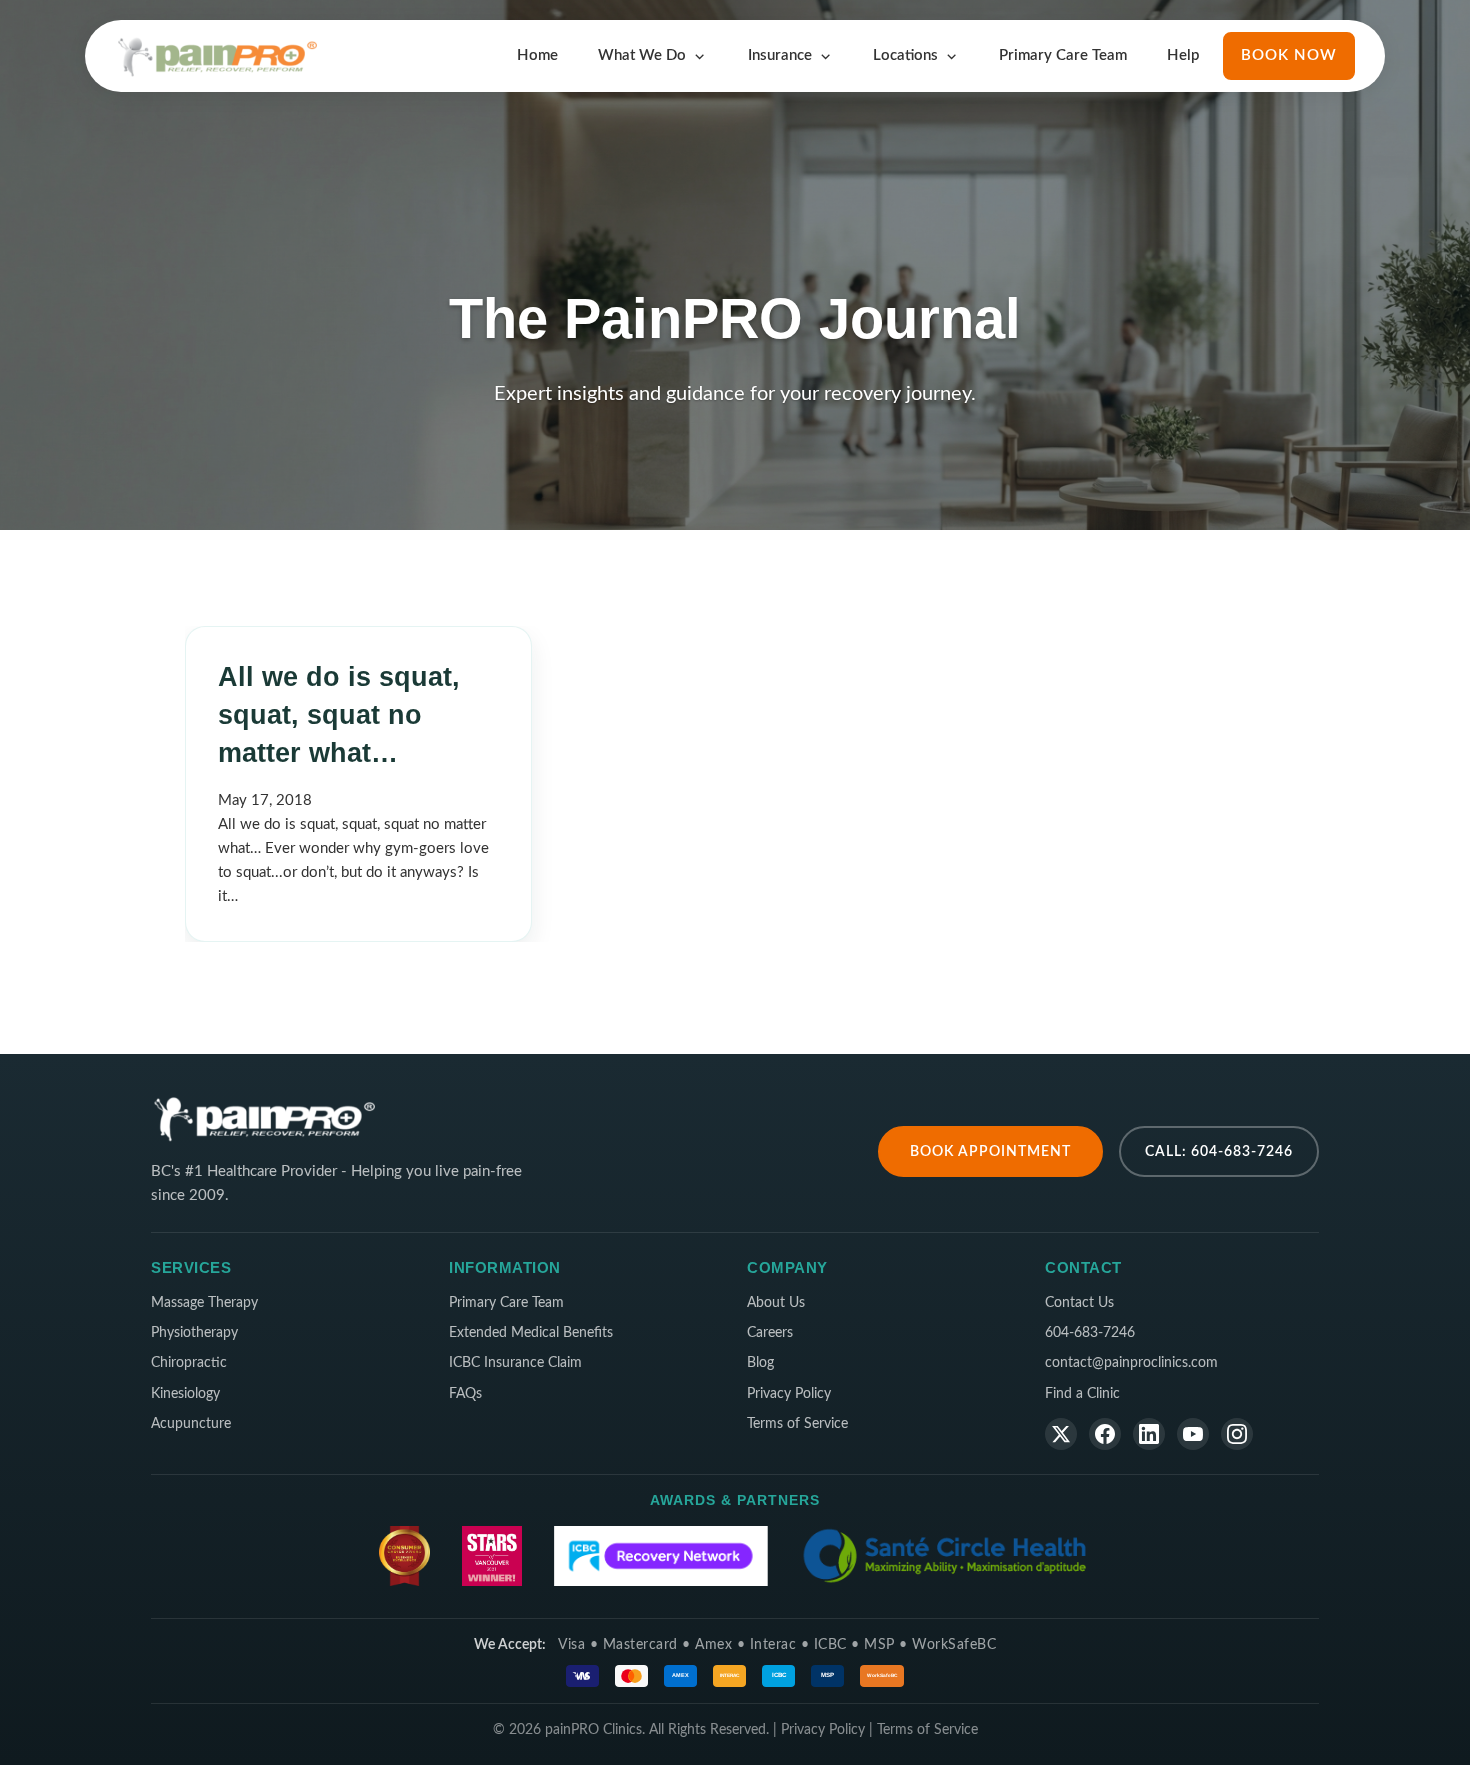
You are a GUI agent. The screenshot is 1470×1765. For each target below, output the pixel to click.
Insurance (780, 55)
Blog (760, 1363)
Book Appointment (990, 1151)
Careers (770, 1333)
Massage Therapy (204, 1303)
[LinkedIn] (1149, 1434)
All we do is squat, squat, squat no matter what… (339, 715)
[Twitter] (1061, 1434)
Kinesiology (185, 1394)
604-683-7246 (1090, 1333)
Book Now (1289, 55)
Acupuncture (191, 1424)
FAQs (465, 1394)
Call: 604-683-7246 (1219, 1151)
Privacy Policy (789, 1394)
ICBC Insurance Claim (515, 1363)
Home (537, 55)
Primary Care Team (1063, 55)
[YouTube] (1193, 1434)
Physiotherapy (194, 1333)
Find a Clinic (1082, 1394)
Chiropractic (189, 1363)
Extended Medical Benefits (531, 1333)
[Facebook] (1105, 1434)
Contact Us (1079, 1303)
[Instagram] (1237, 1434)
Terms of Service (797, 1424)
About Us (776, 1303)
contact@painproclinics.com (1131, 1363)
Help (1183, 55)
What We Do (642, 55)
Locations (905, 55)
